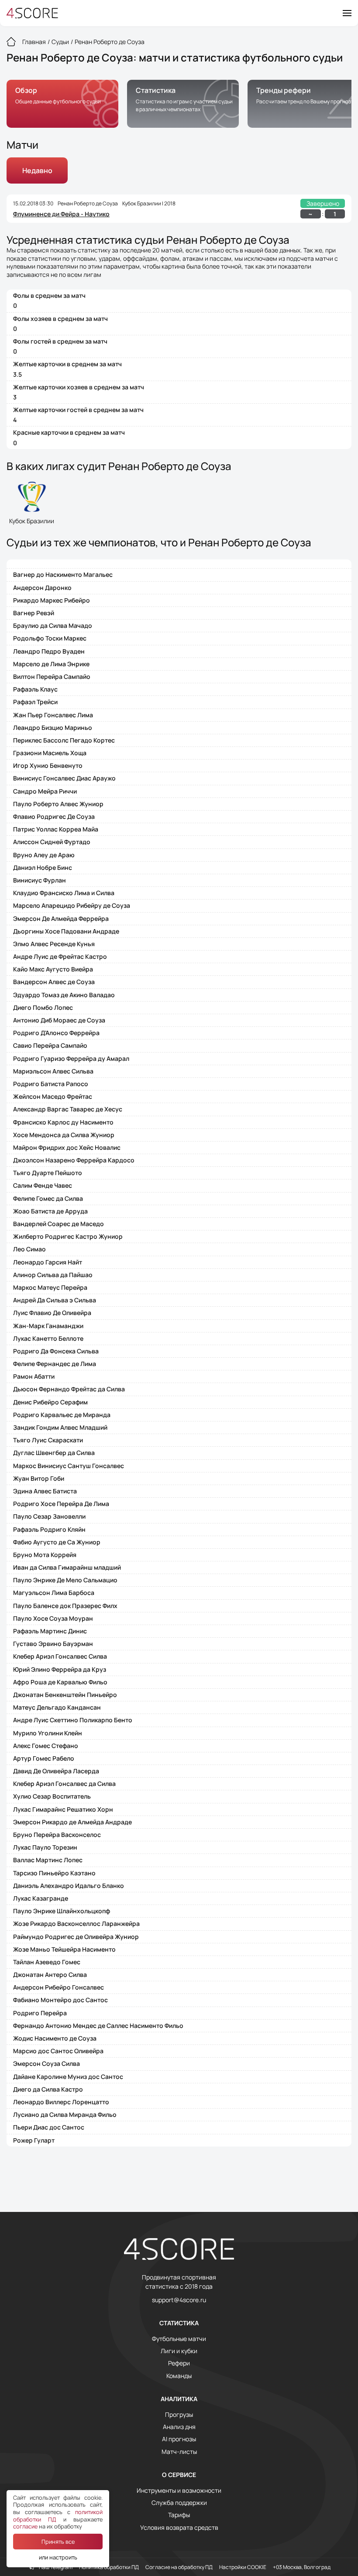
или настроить (58, 2557)
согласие (25, 2526)
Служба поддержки (179, 2503)
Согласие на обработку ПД (179, 2567)
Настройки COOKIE (243, 2567)
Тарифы (179, 2515)
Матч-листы (179, 2452)
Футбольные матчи (179, 2339)
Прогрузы (179, 2415)
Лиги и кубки (179, 2351)
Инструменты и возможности (179, 2491)
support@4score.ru (179, 2300)
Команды (179, 2376)
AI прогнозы (179, 2439)
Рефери (179, 2363)
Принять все (58, 2542)
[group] (62, 104)
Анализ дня (179, 2427)
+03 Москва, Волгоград (302, 2567)
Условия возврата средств (179, 2528)
